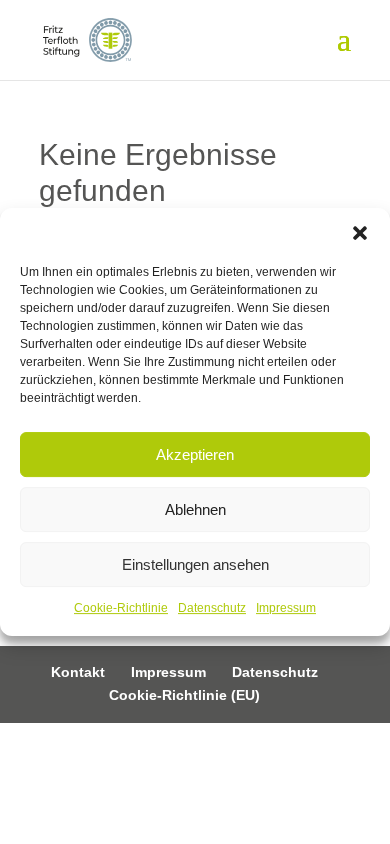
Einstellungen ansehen (195, 564)
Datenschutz (212, 608)
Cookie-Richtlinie (121, 608)
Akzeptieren (195, 454)
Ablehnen (195, 509)
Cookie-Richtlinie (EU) (184, 695)
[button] (360, 233)
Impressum (286, 608)
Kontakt (78, 672)
